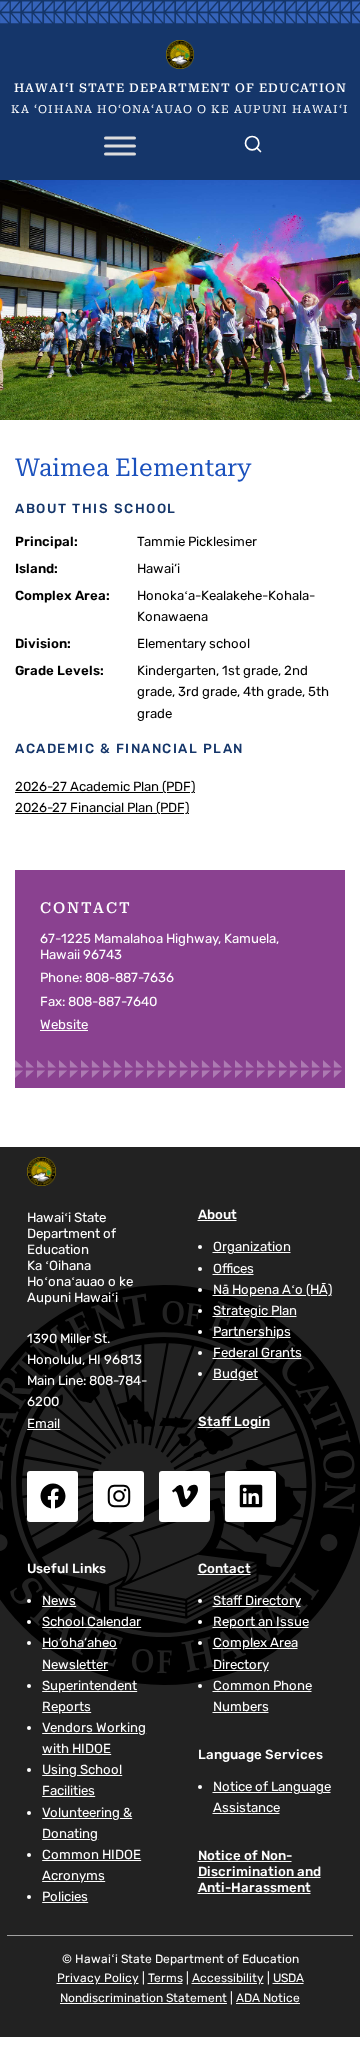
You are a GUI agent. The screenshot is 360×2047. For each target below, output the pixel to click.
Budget (235, 1373)
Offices (233, 1268)
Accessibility (228, 1978)
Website (64, 1024)
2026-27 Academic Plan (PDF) (105, 786)
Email (43, 1423)
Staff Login (234, 1421)
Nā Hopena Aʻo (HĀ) (272, 1289)
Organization (252, 1246)
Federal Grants (257, 1352)
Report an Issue (261, 1621)
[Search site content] (253, 140)
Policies (65, 1896)
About (217, 1214)
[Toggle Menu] (120, 146)
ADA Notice (268, 1998)
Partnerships (252, 1331)
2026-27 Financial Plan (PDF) (102, 807)
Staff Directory (257, 1600)
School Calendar (91, 1621)
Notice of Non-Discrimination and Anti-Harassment (259, 1871)
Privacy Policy (98, 1978)
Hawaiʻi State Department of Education (180, 88)
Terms (165, 1978)
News (59, 1600)
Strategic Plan (255, 1310)
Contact (224, 1568)
